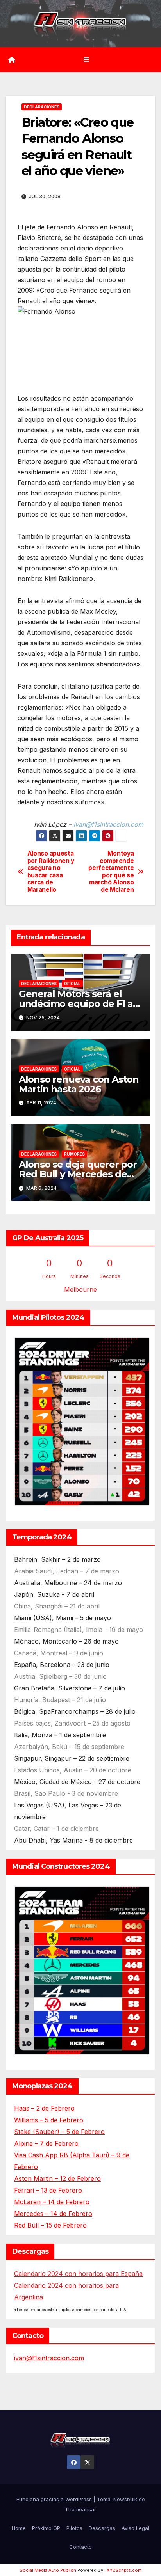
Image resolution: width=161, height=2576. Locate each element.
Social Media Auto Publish (48, 2570)
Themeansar (80, 2509)
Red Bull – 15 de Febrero (50, 2225)
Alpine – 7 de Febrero (46, 2143)
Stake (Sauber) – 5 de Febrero (59, 2132)
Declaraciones (42, 107)
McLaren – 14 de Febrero (52, 2202)
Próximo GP (46, 2528)
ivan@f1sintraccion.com (49, 2358)
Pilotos (74, 2528)
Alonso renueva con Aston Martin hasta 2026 (79, 1084)
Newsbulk (125, 2499)
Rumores (74, 1154)
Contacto (80, 2547)
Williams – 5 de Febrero (49, 2120)
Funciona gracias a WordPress (55, 2499)
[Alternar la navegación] (86, 59)
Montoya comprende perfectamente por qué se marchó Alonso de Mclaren (111, 872)
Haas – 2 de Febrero (44, 2108)
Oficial (72, 984)
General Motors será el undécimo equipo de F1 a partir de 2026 (76, 1004)
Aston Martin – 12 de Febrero (57, 2178)
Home (19, 2528)
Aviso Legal (135, 2528)
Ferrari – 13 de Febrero (48, 2190)
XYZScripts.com (124, 2570)
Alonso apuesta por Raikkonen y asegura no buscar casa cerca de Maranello (51, 872)
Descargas (102, 2528)
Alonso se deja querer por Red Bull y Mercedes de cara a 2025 (78, 1174)
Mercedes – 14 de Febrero (53, 2214)
